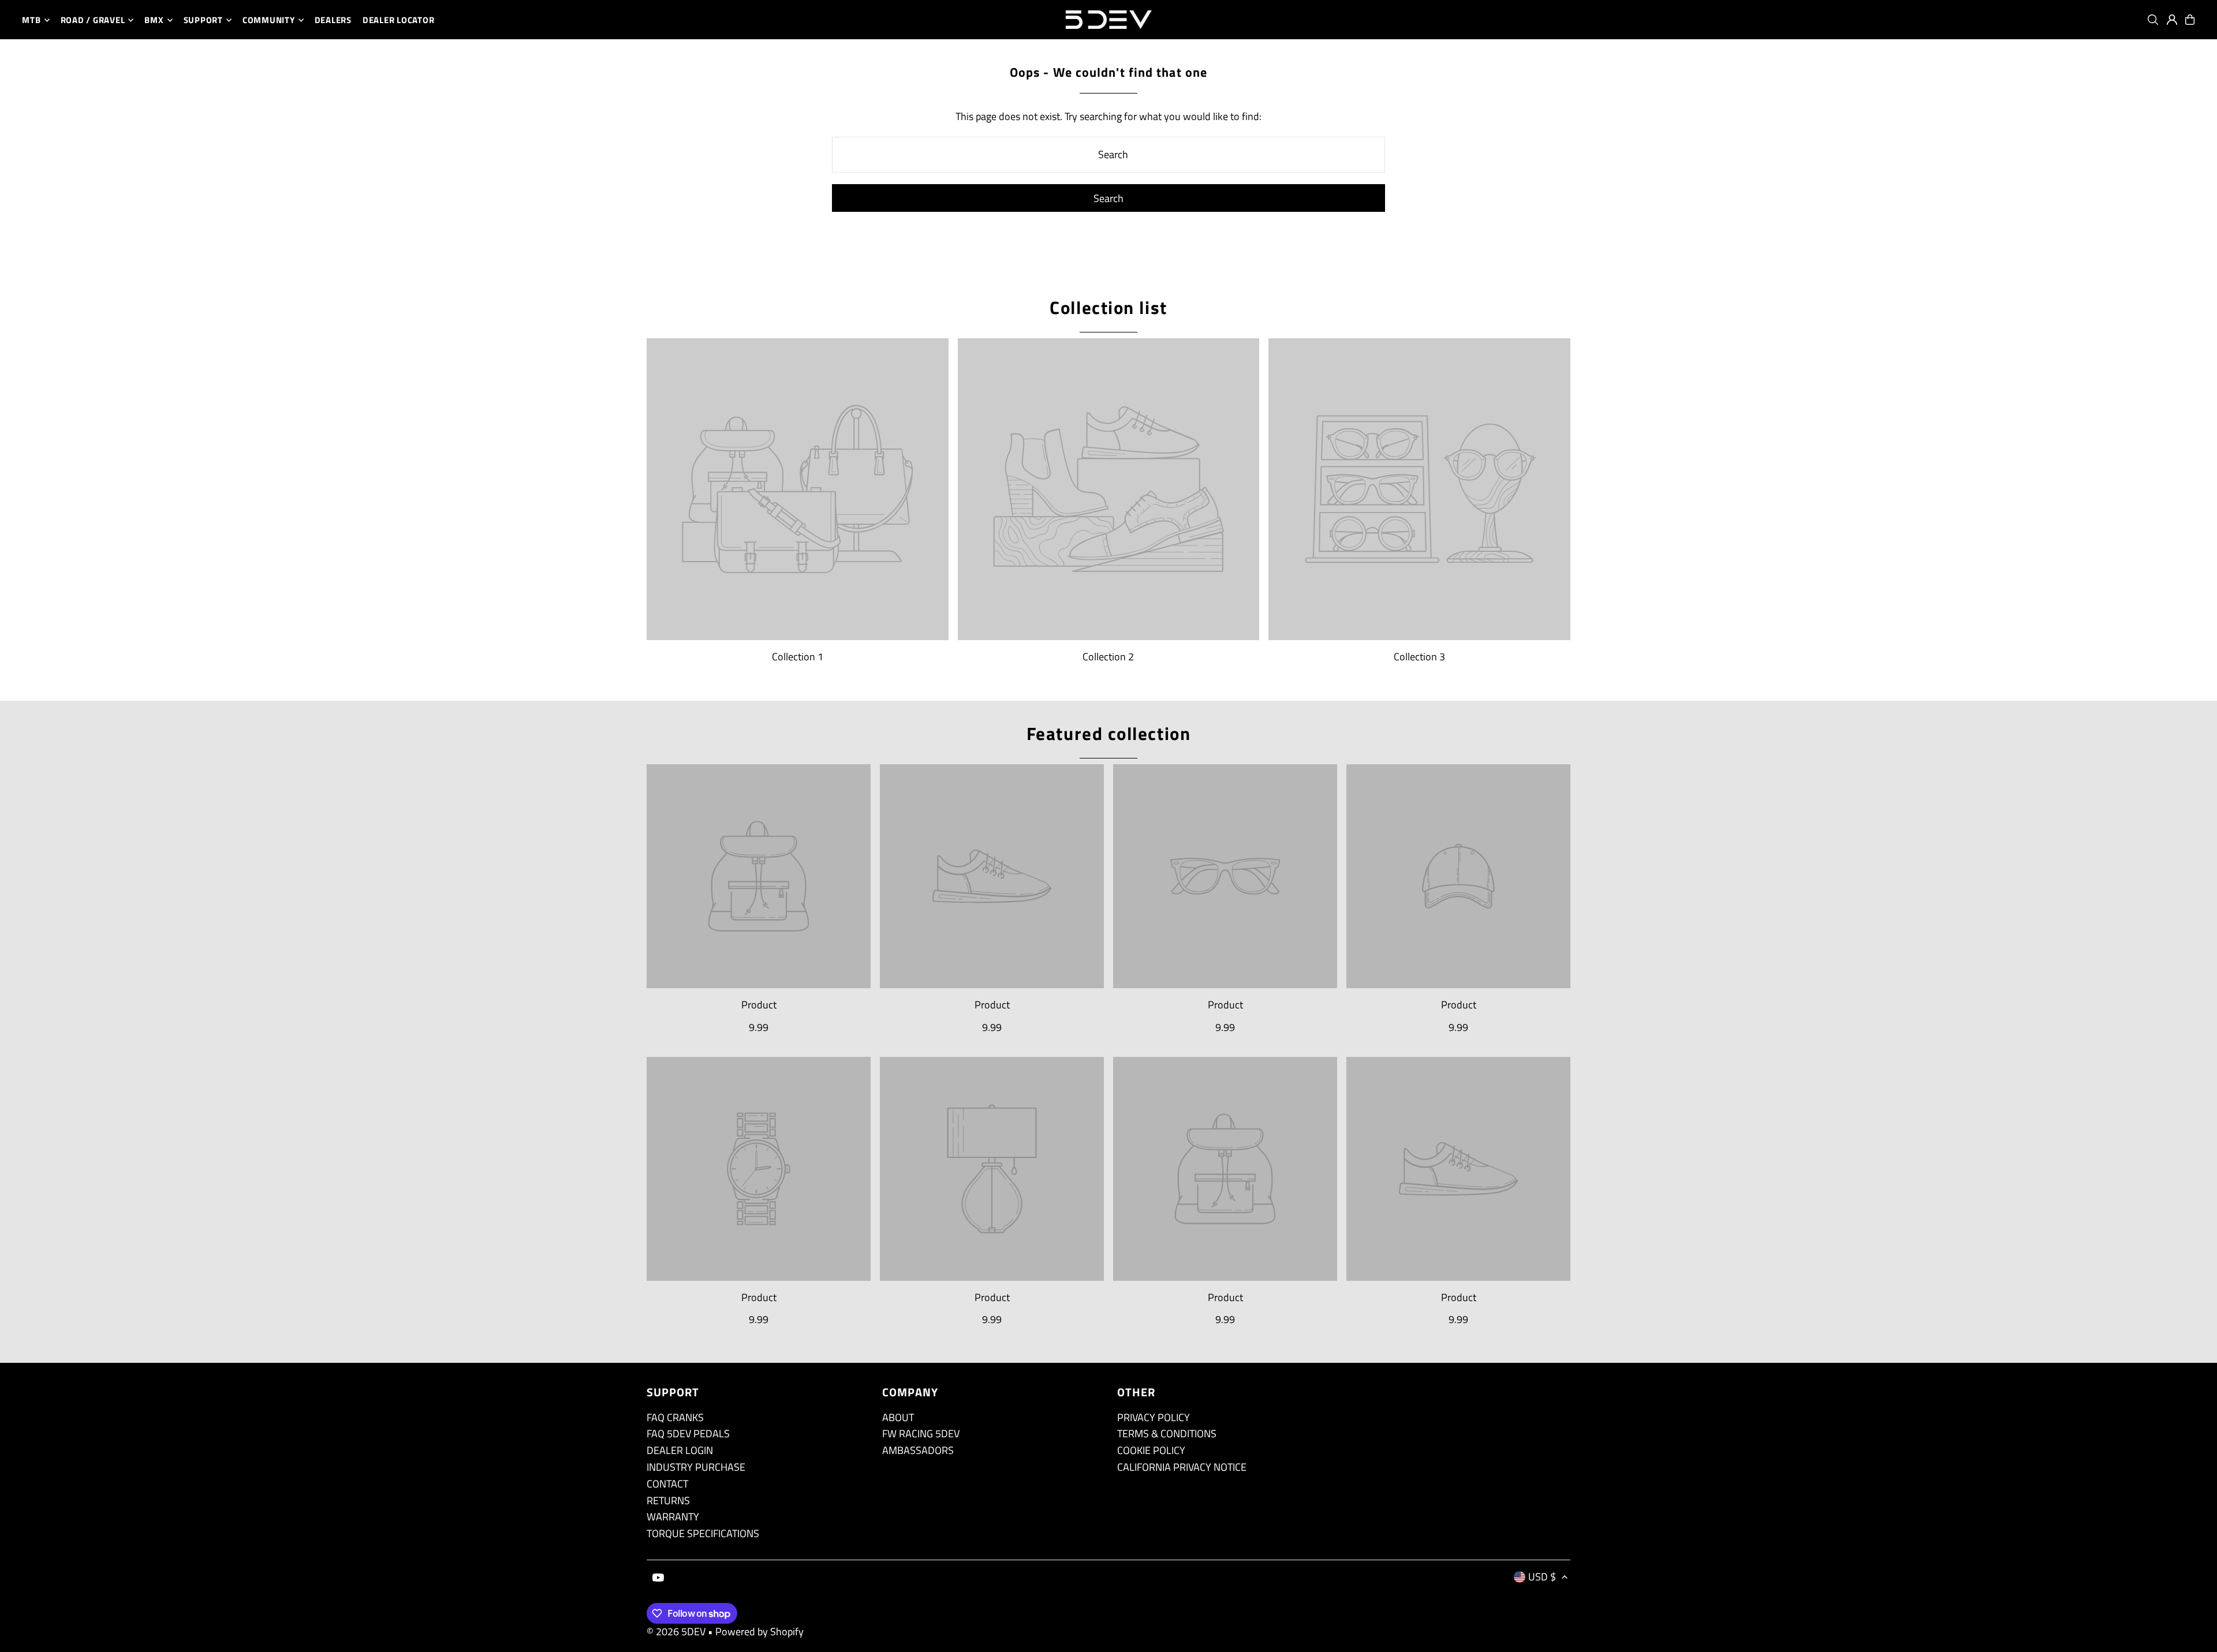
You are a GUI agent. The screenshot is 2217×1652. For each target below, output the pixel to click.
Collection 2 (1108, 657)
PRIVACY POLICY (1154, 1417)
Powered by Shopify (759, 1632)
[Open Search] (2153, 20)
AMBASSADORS (918, 1450)
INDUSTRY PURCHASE (696, 1467)
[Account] (2172, 20)
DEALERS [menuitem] (333, 20)
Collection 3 (1419, 657)
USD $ (1542, 1577)
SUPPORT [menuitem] (203, 20)
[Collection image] (798, 489)
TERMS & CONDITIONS (1167, 1434)
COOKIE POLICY (1151, 1450)
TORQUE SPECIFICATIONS (703, 1533)
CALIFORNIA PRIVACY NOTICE (1182, 1467)
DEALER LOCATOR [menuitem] (399, 20)
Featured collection (1108, 733)
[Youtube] (658, 1578)
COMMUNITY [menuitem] (269, 20)
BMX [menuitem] (154, 20)
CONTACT (667, 1484)
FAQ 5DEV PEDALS (688, 1434)
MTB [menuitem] (31, 20)
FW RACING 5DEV (921, 1434)
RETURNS (668, 1500)
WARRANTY (673, 1517)
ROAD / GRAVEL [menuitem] (93, 20)
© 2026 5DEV (676, 1632)
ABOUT (898, 1417)
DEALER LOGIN (680, 1450)
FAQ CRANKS (675, 1417)
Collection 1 (798, 657)
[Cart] (2190, 20)
